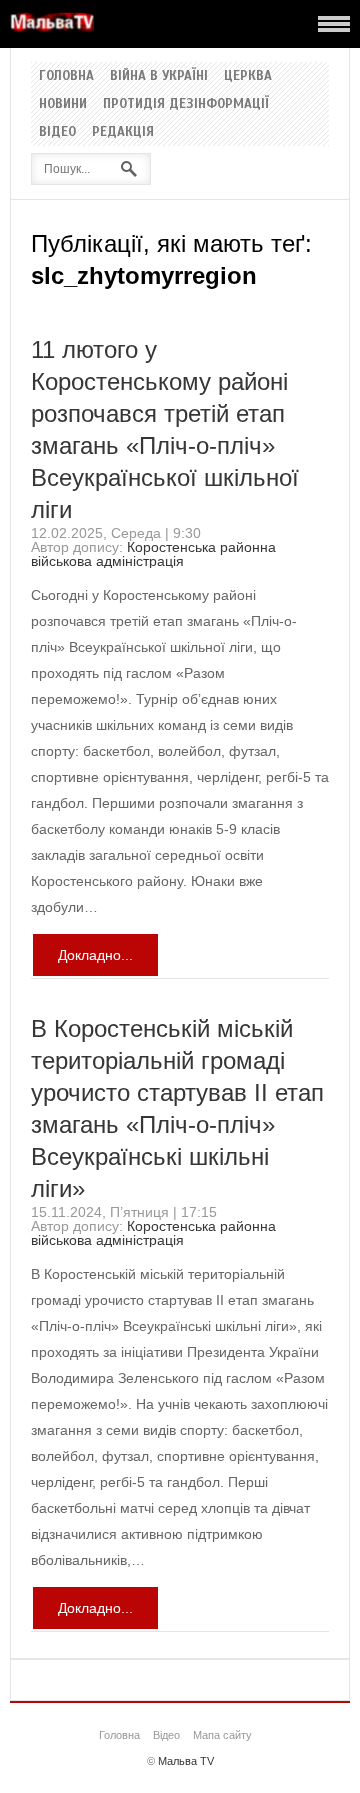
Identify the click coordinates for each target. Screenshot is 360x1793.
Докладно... (95, 955)
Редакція (123, 132)
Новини (63, 104)
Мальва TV (186, 1761)
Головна (66, 76)
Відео (57, 132)
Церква (248, 76)
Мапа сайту (222, 1735)
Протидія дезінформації (186, 104)
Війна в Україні (159, 76)
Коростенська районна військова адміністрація (153, 554)
